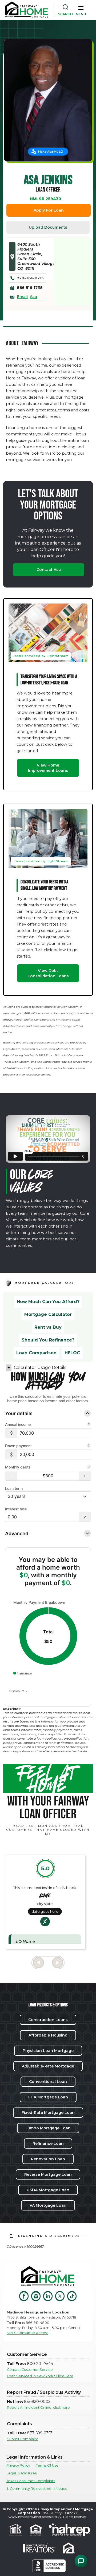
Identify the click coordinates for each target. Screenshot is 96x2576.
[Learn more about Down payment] (89, 1446)
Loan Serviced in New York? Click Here (40, 2376)
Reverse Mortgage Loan (48, 2174)
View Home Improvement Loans (48, 768)
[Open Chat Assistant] (81, 2561)
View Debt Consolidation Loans (48, 973)
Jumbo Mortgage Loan (48, 2128)
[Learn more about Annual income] (89, 1425)
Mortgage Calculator (48, 1314)
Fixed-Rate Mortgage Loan (48, 2113)
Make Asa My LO (51, 152)
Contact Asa (49, 570)
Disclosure (17, 1691)
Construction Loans (48, 2020)
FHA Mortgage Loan (48, 2097)
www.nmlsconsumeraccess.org (33, 2517)
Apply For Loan (49, 210)
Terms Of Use (47, 2465)
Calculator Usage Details (40, 1368)
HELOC (72, 1353)
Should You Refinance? (48, 1340)
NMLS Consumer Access (27, 2333)
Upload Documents (48, 227)
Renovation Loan (48, 2159)
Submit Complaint (23, 2439)
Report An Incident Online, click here (38, 2408)
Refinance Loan (48, 2144)
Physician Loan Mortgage (48, 2051)
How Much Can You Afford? (48, 1302)
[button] (81, 10)
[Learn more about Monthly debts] (89, 1467)
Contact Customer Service (30, 2370)
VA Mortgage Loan (48, 2205)
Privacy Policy (18, 2465)
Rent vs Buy (48, 1327)
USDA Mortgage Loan (48, 2190)
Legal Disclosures (21, 2473)
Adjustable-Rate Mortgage (48, 2066)
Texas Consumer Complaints (31, 2481)
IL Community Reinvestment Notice (37, 2489)
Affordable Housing (48, 2035)
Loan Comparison (36, 1353)
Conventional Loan (48, 2082)
